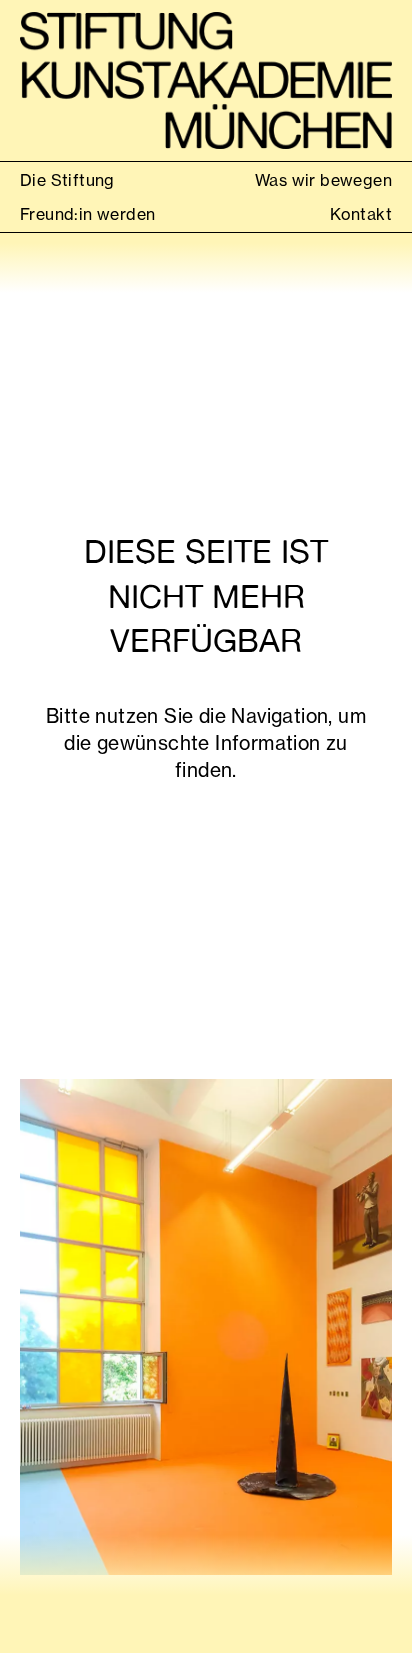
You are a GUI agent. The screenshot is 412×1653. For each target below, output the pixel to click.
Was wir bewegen (323, 180)
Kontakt (361, 214)
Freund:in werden (87, 214)
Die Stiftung (67, 180)
